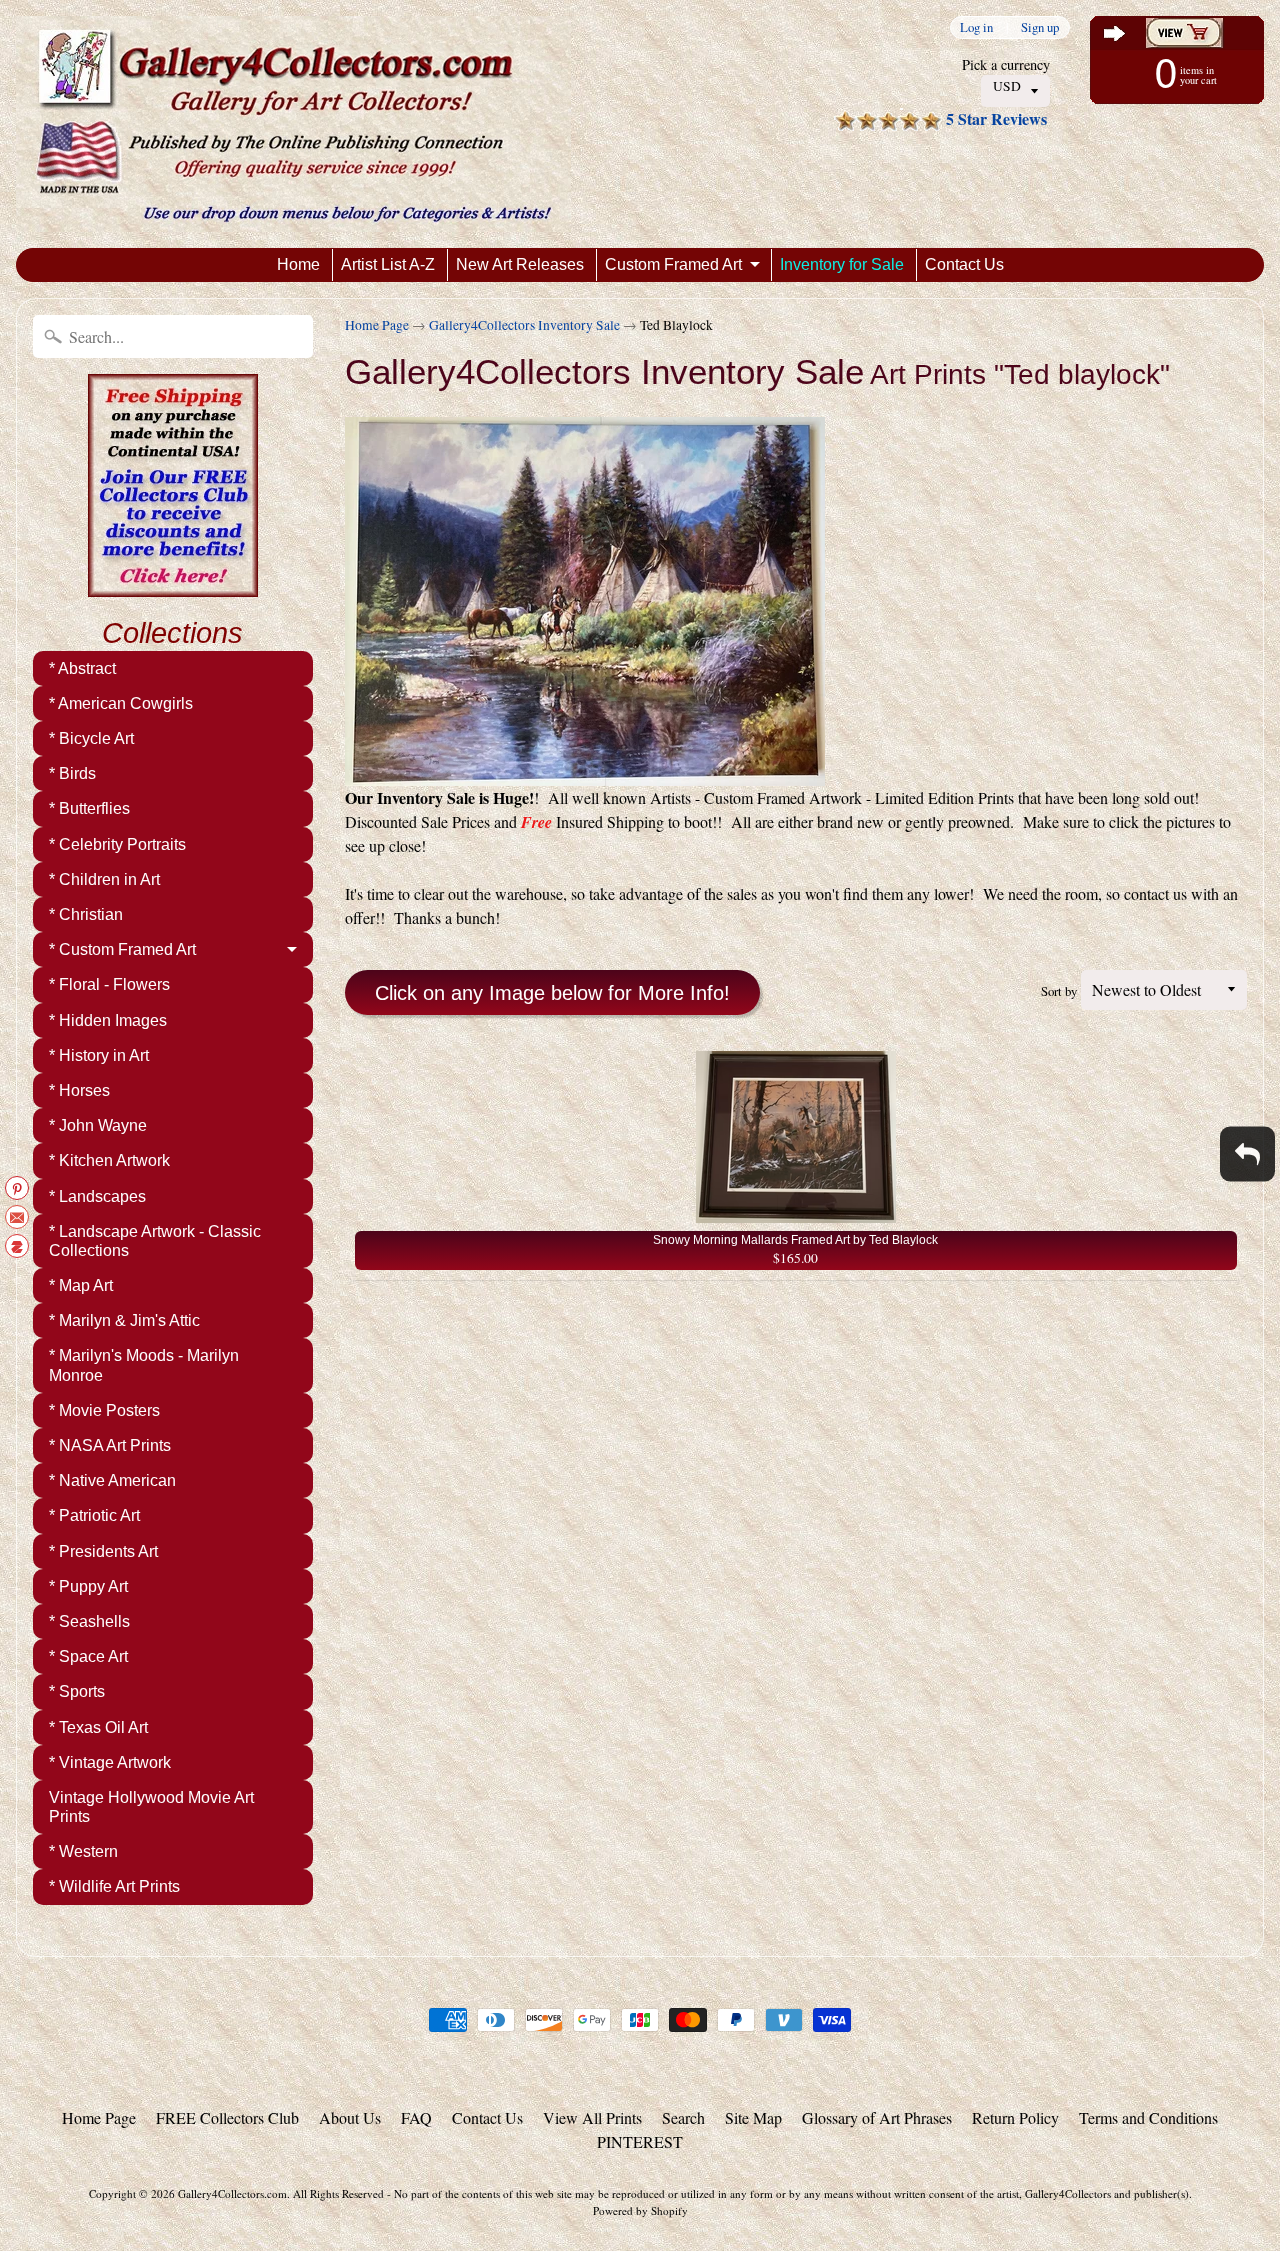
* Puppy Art (88, 1586)
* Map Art (81, 1285)
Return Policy (1015, 2117)
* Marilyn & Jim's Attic (124, 1320)
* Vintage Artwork (110, 1762)
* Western (83, 1851)
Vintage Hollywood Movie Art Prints (151, 1807)
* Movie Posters (104, 1410)
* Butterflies (89, 808)
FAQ (416, 2117)
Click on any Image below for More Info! (552, 993)
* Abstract (82, 668)
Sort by (1059, 991)
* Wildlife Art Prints (114, 1886)
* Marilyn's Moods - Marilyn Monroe (144, 1365)
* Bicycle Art (91, 738)
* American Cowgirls (121, 703)
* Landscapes (97, 1196)
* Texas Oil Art (98, 1727)
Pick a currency (1006, 64)
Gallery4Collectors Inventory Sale (524, 325)
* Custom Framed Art (122, 949)
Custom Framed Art (673, 264)
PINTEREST (640, 2141)
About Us (350, 2117)
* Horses (79, 1090)
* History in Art (99, 1055)
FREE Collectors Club (227, 2117)
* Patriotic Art (94, 1515)
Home (298, 264)
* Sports (77, 1691)
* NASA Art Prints (110, 1445)
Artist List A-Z (388, 264)
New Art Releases (520, 264)
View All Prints (592, 2117)
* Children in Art (104, 879)
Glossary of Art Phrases (877, 2117)
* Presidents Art (103, 1551)
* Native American (112, 1480)
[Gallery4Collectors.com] (293, 124)
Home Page (377, 325)
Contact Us (964, 264)
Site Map (753, 2117)
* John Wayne (98, 1125)
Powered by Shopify (640, 2210)
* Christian (86, 914)
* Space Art (88, 1656)
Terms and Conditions (1148, 2117)
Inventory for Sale (842, 264)
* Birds (72, 773)
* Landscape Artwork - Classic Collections (155, 1241)
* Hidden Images (108, 1020)
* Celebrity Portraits (117, 844)
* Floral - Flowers (109, 984)
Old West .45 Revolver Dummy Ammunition (250, 2171)
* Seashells (89, 1621)
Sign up (1040, 27)
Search (683, 2117)
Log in (976, 27)
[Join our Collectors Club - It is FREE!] (173, 586)
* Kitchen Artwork (109, 1160)
